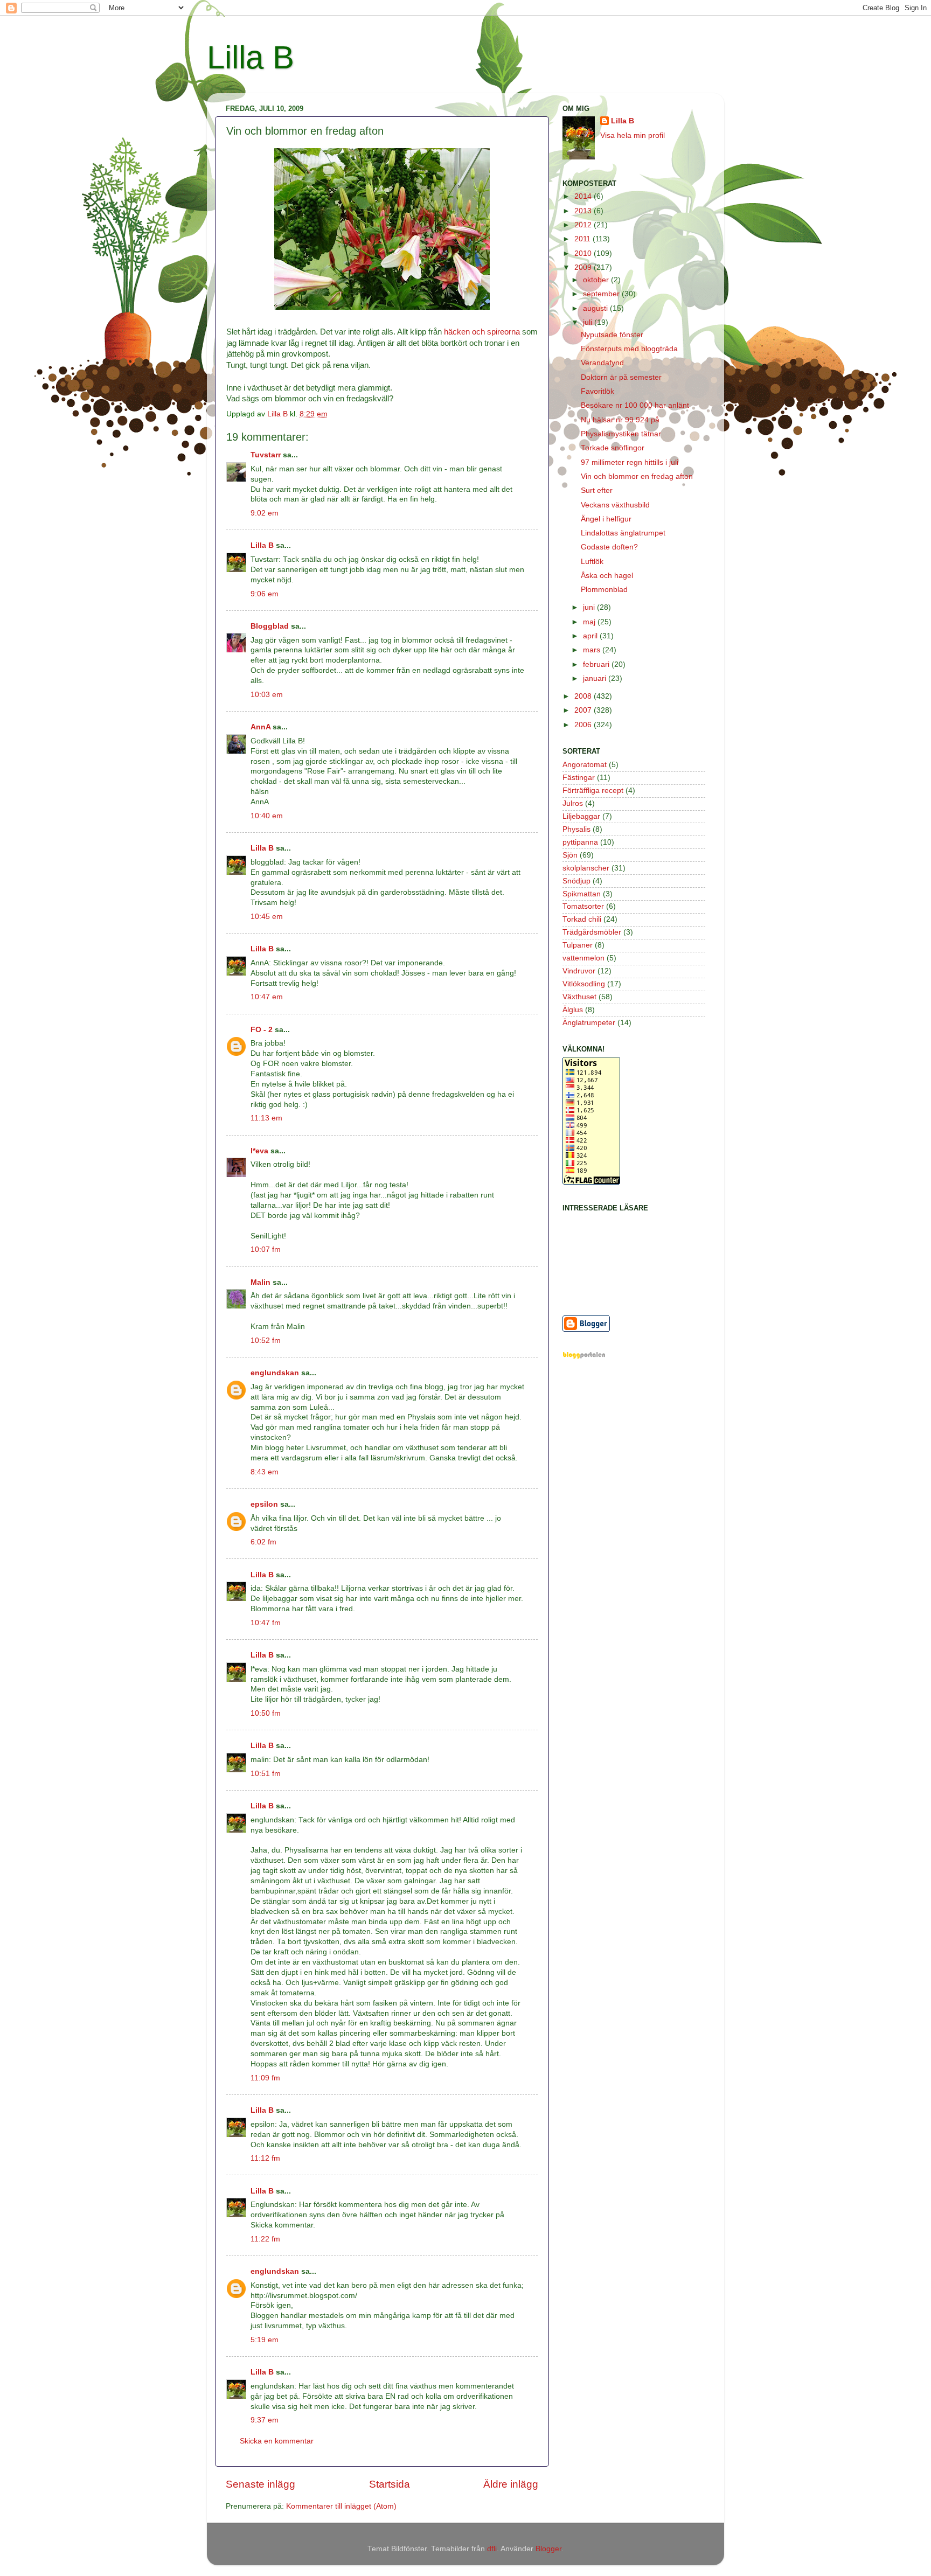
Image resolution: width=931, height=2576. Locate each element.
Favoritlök (597, 391)
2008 (584, 696)
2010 (584, 253)
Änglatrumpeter (589, 1023)
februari (597, 664)
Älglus (573, 1010)
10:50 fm (266, 1713)
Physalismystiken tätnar (621, 434)
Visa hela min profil (633, 135)
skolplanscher (586, 868)
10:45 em (267, 917)
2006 (584, 725)
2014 (584, 196)
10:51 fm (266, 1774)
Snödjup (576, 881)
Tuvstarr (266, 455)
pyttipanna (580, 842)
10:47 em (267, 997)
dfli (492, 2549)
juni (590, 607)
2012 (584, 225)
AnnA (260, 727)
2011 (583, 239)
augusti (596, 308)
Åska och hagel (607, 576)
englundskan (275, 1373)
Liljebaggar (581, 816)
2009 (584, 267)
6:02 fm (263, 1542)
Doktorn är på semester (621, 377)
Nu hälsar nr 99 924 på (620, 420)
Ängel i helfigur (606, 519)
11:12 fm (265, 2158)
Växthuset (579, 997)
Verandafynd (602, 363)
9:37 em (265, 2420)
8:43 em (265, 1472)
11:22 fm (265, 2239)
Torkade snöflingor (613, 448)
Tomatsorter (583, 906)
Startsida (390, 2484)
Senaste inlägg (260, 2484)
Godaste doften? (609, 547)
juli (589, 322)
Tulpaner (578, 945)
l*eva (259, 1151)
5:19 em (265, 2340)
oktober (597, 280)
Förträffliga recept (593, 791)
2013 (584, 211)
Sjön (570, 855)
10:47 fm (266, 1623)
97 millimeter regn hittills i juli (630, 462)
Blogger (548, 2549)
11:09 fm (265, 2078)
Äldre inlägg (511, 2484)
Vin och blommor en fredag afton (637, 476)
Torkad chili (582, 919)
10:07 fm (266, 1249)
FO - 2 (262, 1030)
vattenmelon (583, 958)
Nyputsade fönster (612, 335)
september (602, 294)
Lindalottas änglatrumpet (623, 533)
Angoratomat (585, 765)
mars (593, 650)
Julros (573, 803)
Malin (260, 1282)
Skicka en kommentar (277, 2441)
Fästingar (579, 778)
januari (596, 678)
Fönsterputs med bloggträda (629, 349)
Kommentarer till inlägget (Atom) (341, 2506)
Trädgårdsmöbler (592, 932)
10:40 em (267, 816)
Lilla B (251, 57)
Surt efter (597, 490)
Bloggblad (270, 626)
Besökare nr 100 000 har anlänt (635, 405)
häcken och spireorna (482, 332)
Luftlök (592, 562)
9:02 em (265, 513)
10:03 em (267, 695)
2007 (584, 710)
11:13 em (266, 1118)
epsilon (264, 1504)
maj (590, 622)
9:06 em (265, 594)
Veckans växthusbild (615, 505)
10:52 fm (266, 1341)
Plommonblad (604, 590)
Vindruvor (579, 971)
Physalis (576, 829)
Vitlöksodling (584, 984)
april (591, 636)
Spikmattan (582, 894)
